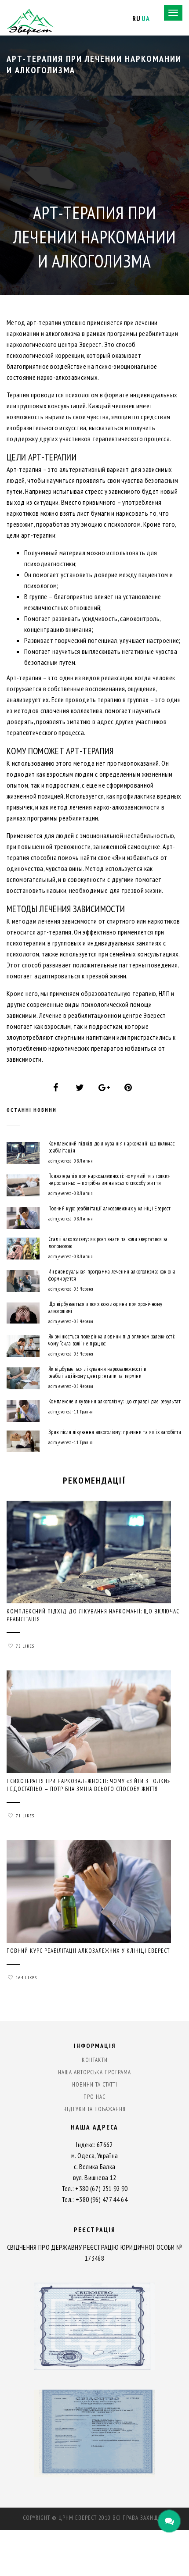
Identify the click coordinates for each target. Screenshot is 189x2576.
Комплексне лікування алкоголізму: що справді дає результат (115, 1402)
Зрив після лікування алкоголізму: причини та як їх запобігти (115, 1432)
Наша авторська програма (94, 2072)
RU (137, 18)
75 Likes (25, 1646)
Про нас (94, 2097)
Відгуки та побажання (94, 2109)
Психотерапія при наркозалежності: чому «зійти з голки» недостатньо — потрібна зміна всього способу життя (109, 1180)
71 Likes (25, 1816)
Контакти (95, 2060)
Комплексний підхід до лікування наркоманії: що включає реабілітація (112, 1147)
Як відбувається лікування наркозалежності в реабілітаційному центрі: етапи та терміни (97, 1373)
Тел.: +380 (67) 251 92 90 (95, 2188)
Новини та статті (95, 2085)
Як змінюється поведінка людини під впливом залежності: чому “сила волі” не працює (112, 1340)
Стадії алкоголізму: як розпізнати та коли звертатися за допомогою (108, 1243)
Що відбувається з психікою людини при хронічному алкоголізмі (105, 1308)
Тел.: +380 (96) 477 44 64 (94, 2199)
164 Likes (26, 1978)
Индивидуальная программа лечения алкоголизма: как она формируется (112, 1275)
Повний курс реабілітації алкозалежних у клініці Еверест (110, 1209)
